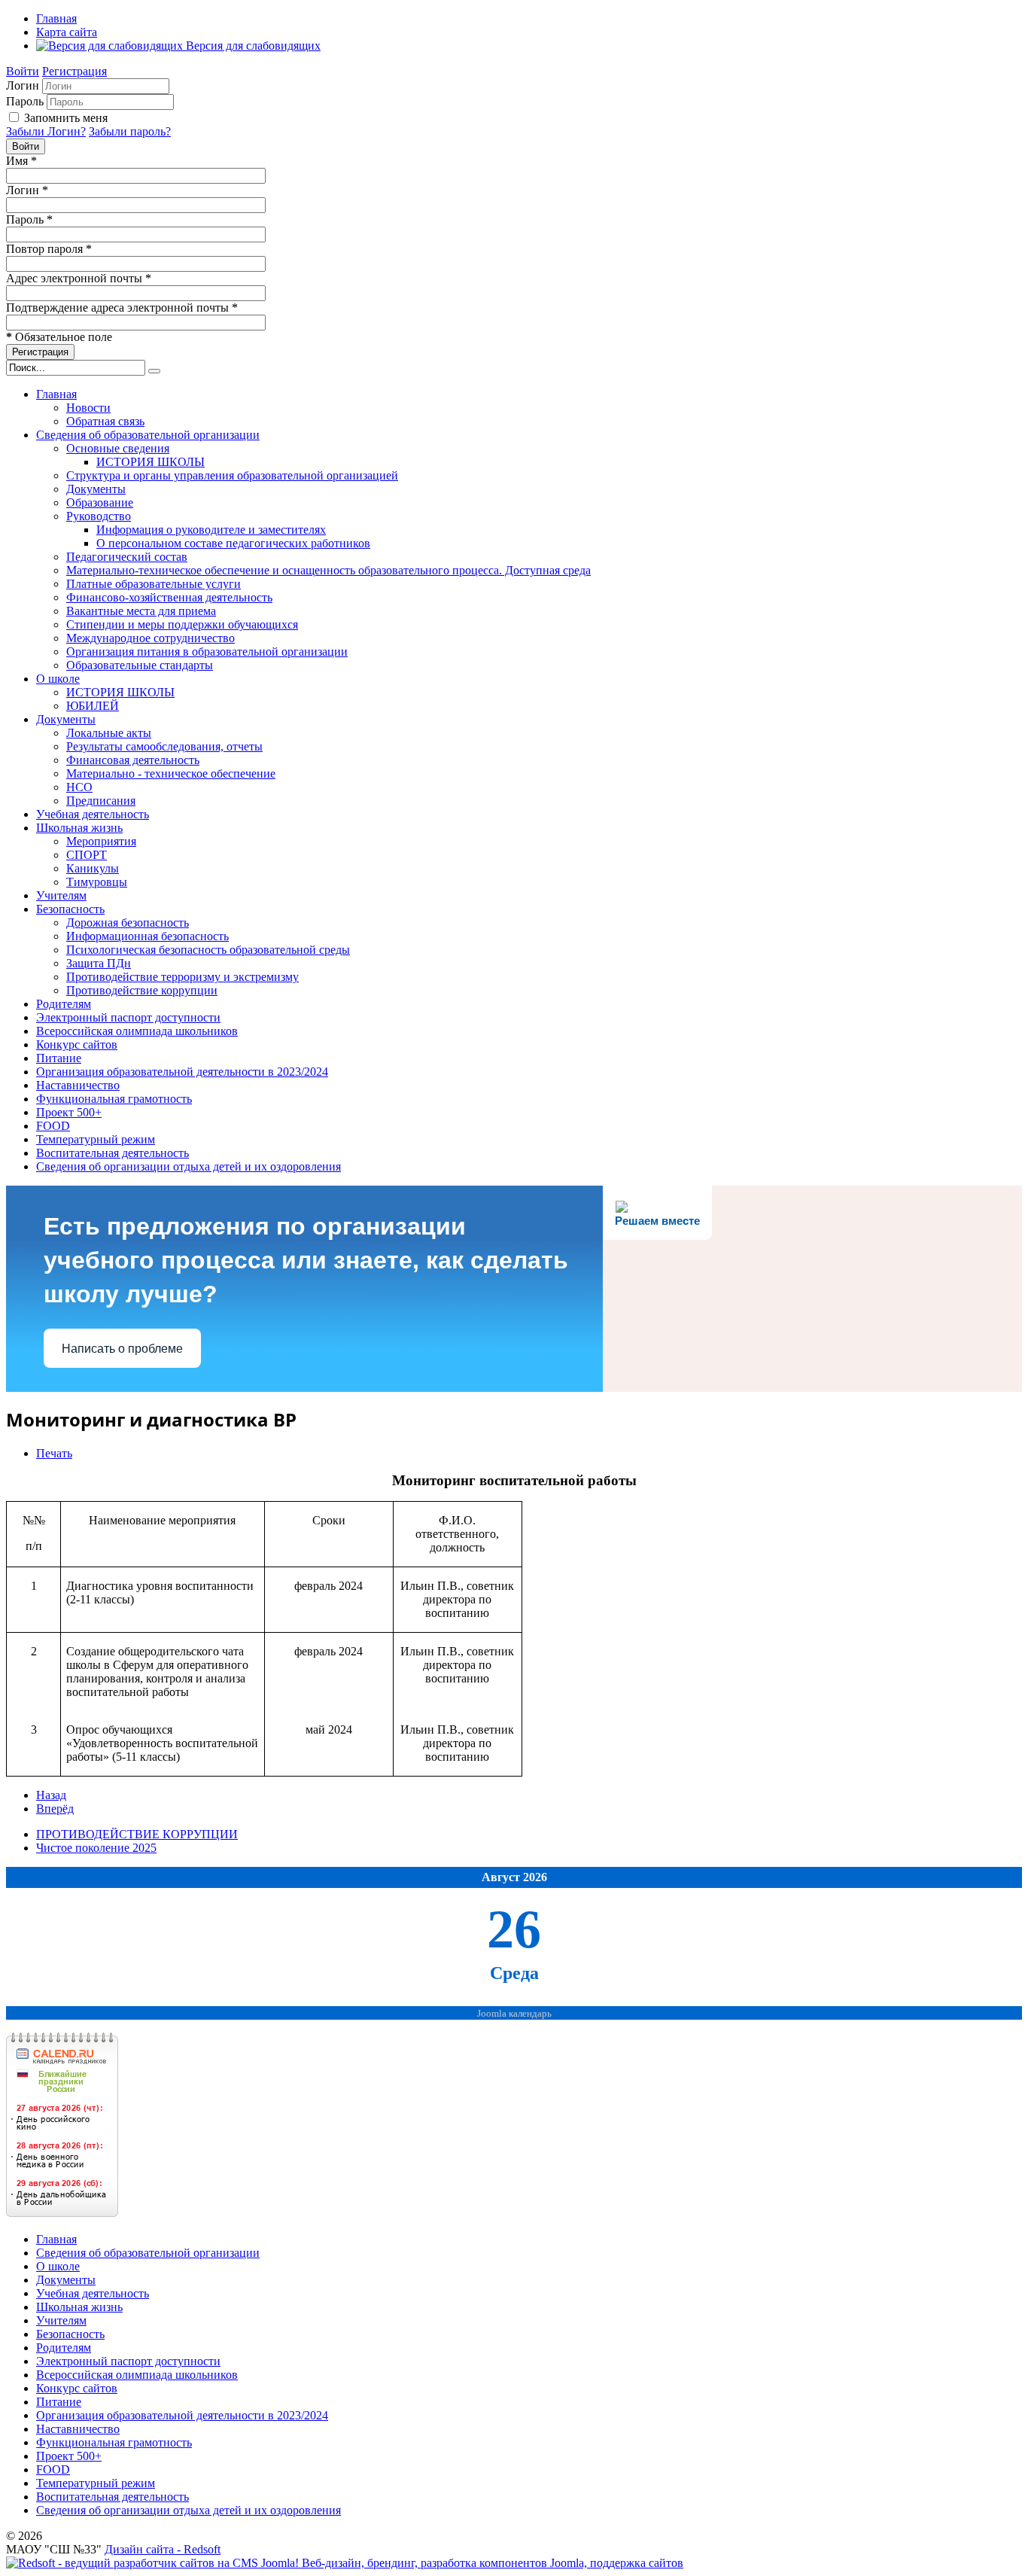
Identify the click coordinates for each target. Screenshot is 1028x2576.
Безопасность (70, 909)
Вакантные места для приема (141, 611)
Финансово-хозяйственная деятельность (169, 597)
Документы (96, 489)
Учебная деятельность (93, 814)
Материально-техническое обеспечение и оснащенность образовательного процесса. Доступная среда (328, 570)
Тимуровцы (97, 882)
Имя (21, 161)
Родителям (64, 1004)
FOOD (53, 1126)
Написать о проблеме (122, 1349)
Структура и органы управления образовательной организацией (232, 475)
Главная (56, 18)
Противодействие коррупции (142, 990)
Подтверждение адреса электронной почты (122, 308)
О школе (58, 679)
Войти (23, 71)
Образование (100, 502)
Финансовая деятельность (133, 760)
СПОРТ (87, 855)
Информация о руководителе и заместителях (211, 530)
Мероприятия (101, 841)
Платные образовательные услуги (154, 584)
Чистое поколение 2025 (96, 1848)
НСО (79, 787)
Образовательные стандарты (140, 665)
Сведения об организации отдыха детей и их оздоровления (189, 1166)
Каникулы (93, 868)
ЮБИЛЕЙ (93, 706)
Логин (23, 85)
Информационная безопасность (148, 936)
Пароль (25, 101)
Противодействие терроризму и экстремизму (182, 977)
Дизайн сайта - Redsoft (163, 2549)
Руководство (99, 516)
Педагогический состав (127, 557)
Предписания (101, 801)
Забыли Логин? (46, 131)
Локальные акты (109, 733)
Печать (54, 1453)
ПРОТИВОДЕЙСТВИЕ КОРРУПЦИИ (137, 1834)
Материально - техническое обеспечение (171, 773)
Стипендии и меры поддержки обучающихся (182, 624)
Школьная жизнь (79, 828)
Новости (88, 408)
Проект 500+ (69, 1112)
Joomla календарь (514, 2014)
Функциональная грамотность (114, 1099)
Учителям (61, 895)
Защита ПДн (99, 963)
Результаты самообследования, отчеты (164, 746)
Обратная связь (105, 421)
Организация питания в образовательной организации (207, 652)
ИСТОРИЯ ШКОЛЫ (151, 462)
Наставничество (78, 1085)
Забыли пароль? (130, 131)
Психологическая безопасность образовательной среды (208, 950)
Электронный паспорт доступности (128, 1017)
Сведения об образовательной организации (148, 435)
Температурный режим (96, 1139)
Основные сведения (118, 448)
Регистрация (75, 71)
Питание (59, 1058)
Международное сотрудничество (151, 638)
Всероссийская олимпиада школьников (137, 1031)
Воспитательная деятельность (113, 1153)
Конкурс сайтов (77, 1044)
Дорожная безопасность (128, 923)
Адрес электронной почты (79, 278)
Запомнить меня (66, 118)
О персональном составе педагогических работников (233, 543)
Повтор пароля (49, 249)
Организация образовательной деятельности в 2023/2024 (182, 1072)
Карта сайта (67, 32)
